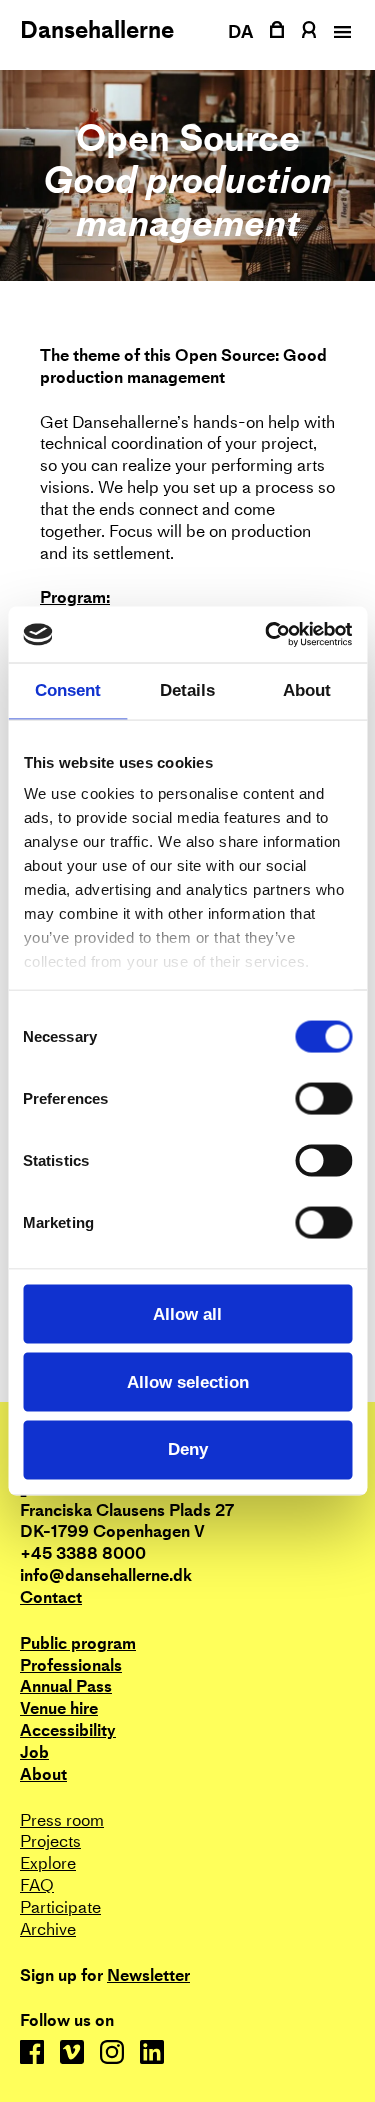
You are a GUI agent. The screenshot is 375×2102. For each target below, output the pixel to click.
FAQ (37, 1885)
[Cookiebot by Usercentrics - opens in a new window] (267, 635)
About (43, 1774)
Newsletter (148, 1976)
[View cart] (277, 29)
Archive (48, 1929)
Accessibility (68, 1730)
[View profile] (308, 29)
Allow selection (188, 1381)
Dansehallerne (97, 30)
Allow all (187, 1313)
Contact (51, 1597)
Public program (78, 1643)
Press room (62, 1820)
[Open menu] (340, 32)
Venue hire (59, 1708)
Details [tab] (187, 690)
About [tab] (307, 690)
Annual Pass (66, 1686)
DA (241, 31)
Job (34, 1752)
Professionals (71, 1665)
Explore (48, 1863)
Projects (50, 1841)
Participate (60, 1907)
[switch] (323, 1098)
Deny (188, 1449)
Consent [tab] (68, 690)
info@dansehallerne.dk (106, 1575)
